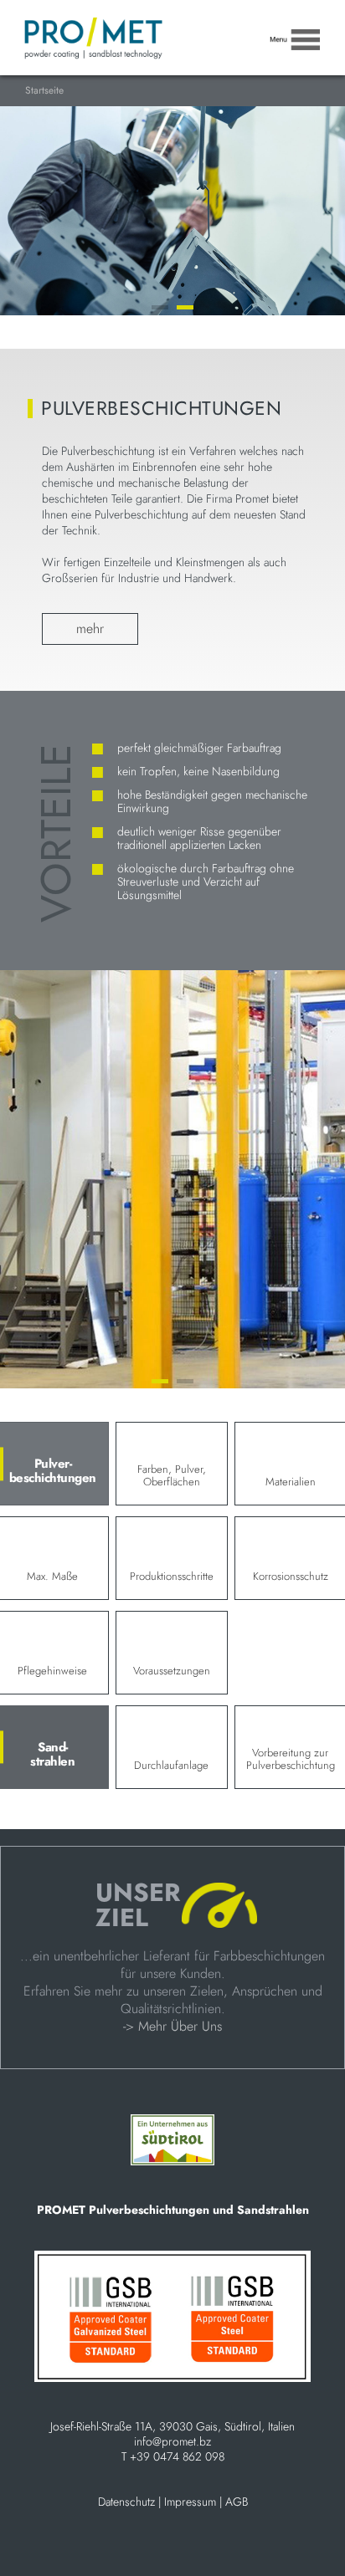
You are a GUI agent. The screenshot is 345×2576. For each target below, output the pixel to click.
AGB (237, 2502)
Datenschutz (126, 2502)
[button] (160, 307)
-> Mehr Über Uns (172, 2026)
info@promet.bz (172, 2441)
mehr (90, 629)
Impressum (190, 2502)
